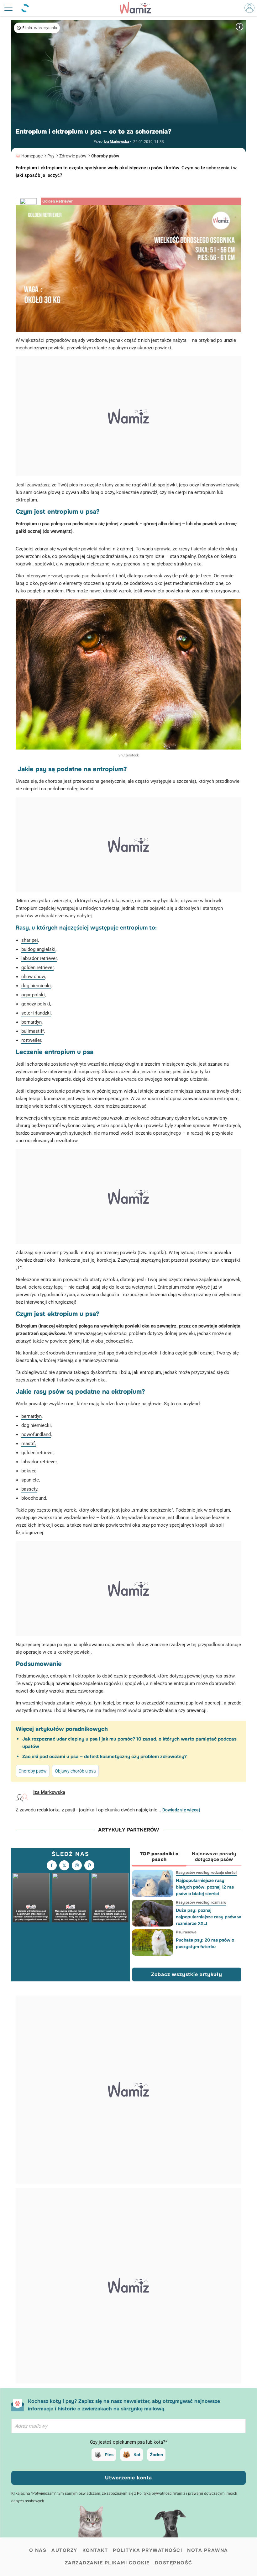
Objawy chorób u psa (75, 1771)
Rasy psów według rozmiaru (201, 1902)
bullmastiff (33, 1031)
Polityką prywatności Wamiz (161, 2494)
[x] (64, 1865)
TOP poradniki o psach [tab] (159, 1857)
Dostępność (174, 2563)
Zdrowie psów (73, 156)
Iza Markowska (116, 142)
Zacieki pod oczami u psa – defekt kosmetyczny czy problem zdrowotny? (105, 1757)
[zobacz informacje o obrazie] (239, 27)
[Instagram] (77, 1865)
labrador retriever (39, 958)
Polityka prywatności (147, 2550)
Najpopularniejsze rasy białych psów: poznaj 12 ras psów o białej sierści (205, 1887)
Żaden (156, 2455)
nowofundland (36, 1434)
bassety (29, 1489)
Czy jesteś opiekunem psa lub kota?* (128, 2442)
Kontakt (95, 2550)
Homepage (32, 156)
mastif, (29, 1444)
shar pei (30, 940)
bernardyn (31, 1022)
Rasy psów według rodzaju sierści (206, 1873)
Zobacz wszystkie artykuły (187, 1974)
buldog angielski (38, 949)
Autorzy (64, 2550)
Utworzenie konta (128, 2478)
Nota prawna (208, 2550)
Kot (137, 2455)
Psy (51, 156)
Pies (109, 2455)
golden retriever (37, 967)
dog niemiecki (36, 986)
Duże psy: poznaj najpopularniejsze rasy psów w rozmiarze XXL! (208, 1917)
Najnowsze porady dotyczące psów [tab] (214, 1857)
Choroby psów (105, 156)
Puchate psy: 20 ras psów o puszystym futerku (205, 1943)
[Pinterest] (89, 1865)
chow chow (33, 977)
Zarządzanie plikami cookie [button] (107, 2563)
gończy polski (36, 1004)
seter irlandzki (36, 1013)
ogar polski (33, 995)
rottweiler (31, 1040)
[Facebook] (52, 1865)
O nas (38, 2550)
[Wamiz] (139, 8)
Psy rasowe (186, 1932)
